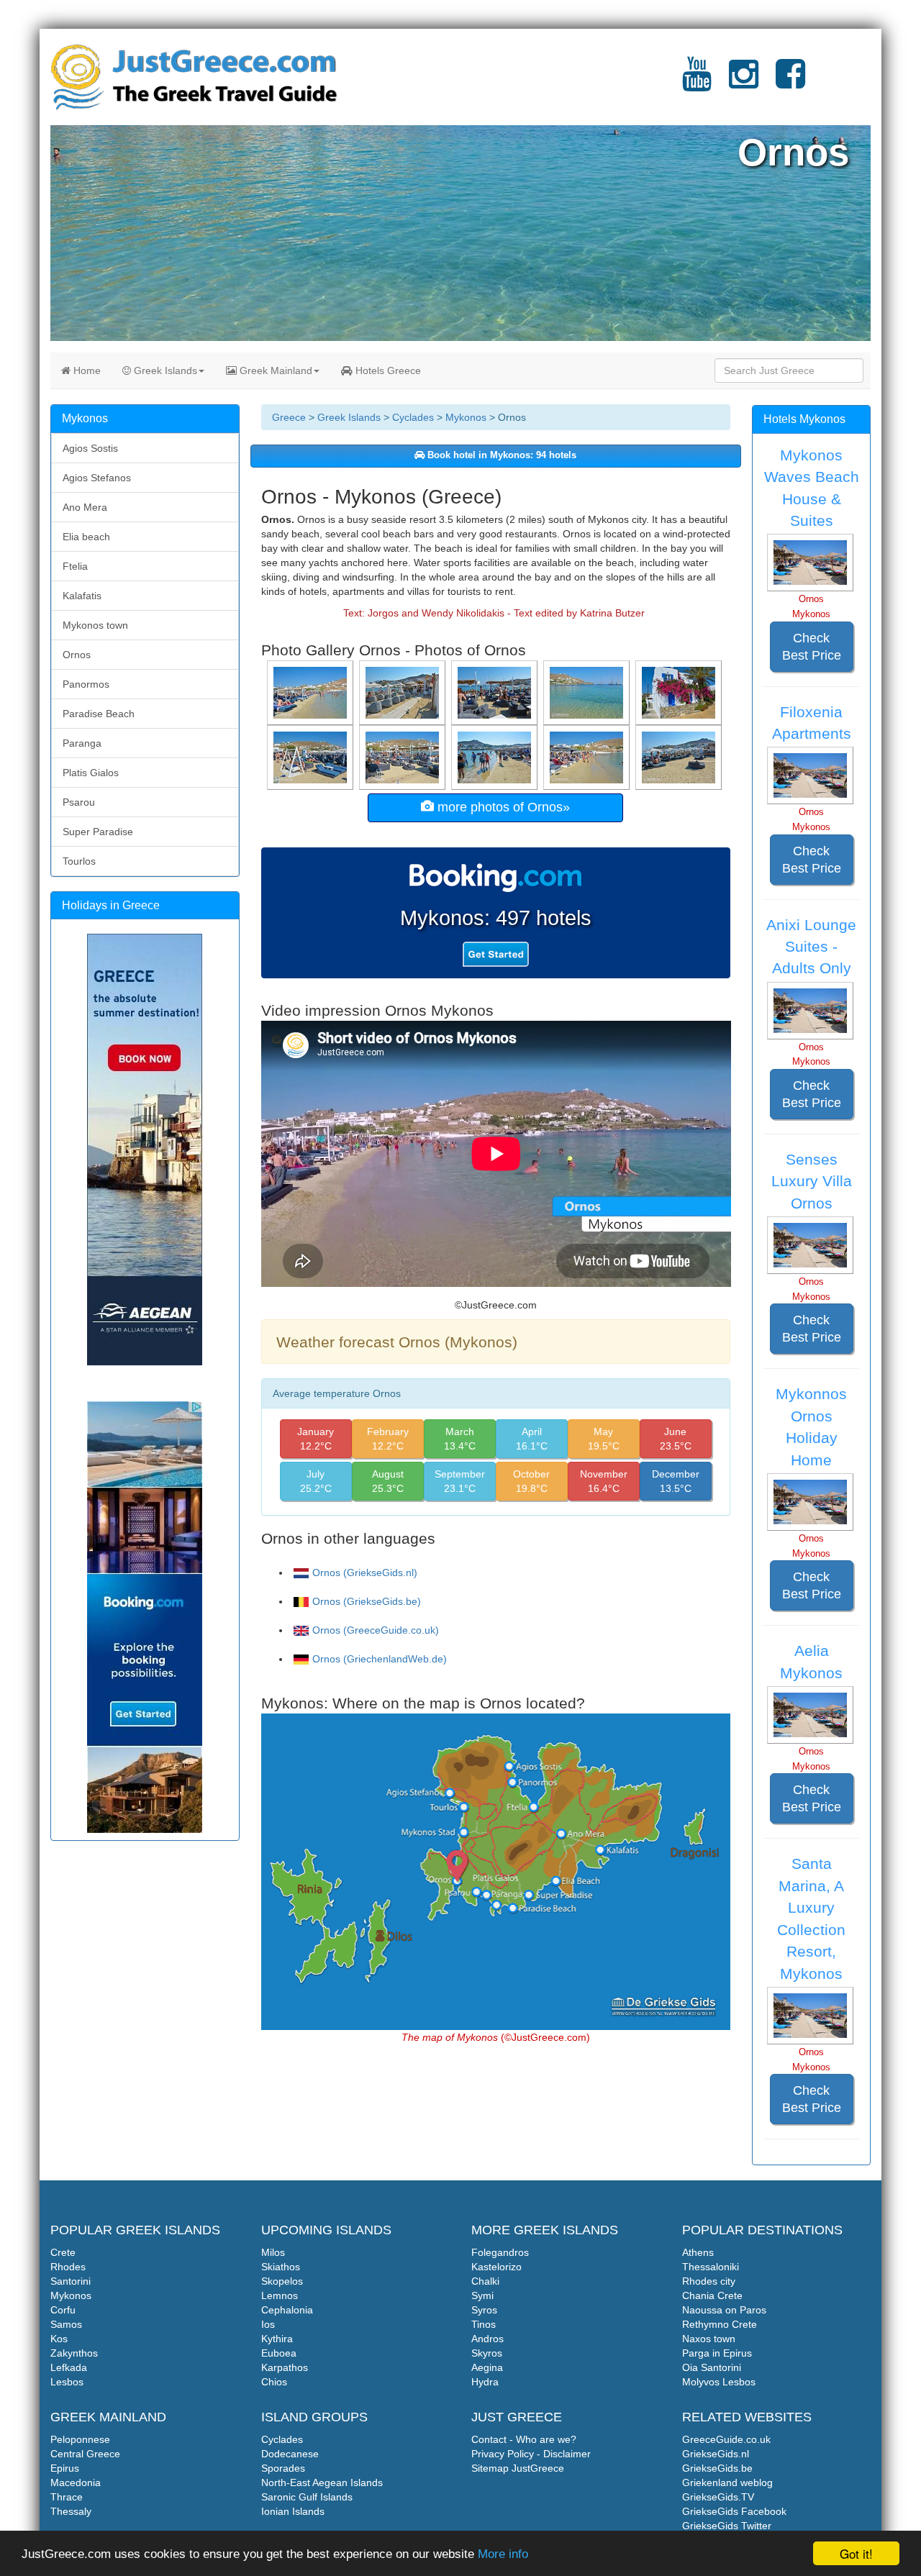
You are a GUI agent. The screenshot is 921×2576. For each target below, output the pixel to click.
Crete (63, 2252)
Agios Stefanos (97, 478)
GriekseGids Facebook (734, 2511)
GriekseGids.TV (718, 2497)
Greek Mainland (275, 370)
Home (86, 370)
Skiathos (281, 2267)
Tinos (484, 2324)
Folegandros (500, 2252)
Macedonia (76, 2482)
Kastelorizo (496, 2267)
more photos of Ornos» (502, 807)
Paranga (82, 743)
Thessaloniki (711, 2267)
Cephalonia (287, 2310)
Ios (268, 2324)
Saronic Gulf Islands (307, 2497)
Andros (487, 2339)
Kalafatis (82, 596)
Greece (289, 417)
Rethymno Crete (720, 2324)
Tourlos (79, 861)
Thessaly (71, 2511)
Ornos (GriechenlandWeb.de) (380, 1659)
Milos (273, 2252)
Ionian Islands (293, 2511)
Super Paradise (98, 832)
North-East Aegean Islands (322, 2482)
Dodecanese (290, 2454)
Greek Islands (164, 370)
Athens (698, 2252)
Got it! (856, 2553)
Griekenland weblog (727, 2482)
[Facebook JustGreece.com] (790, 83)
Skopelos (282, 2281)
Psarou (79, 802)
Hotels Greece (387, 370)
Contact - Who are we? (524, 2439)
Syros (484, 2310)
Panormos (86, 684)
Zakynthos (74, 2353)
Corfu (63, 2310)
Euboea (279, 2353)
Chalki (485, 2281)
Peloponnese (80, 2439)
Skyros (487, 2353)
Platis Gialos (91, 773)
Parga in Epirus (717, 2353)
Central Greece (85, 2454)
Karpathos (285, 2367)
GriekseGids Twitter (727, 2526)
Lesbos (67, 2382)
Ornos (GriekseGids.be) (367, 1601)
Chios (274, 2382)
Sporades (283, 2468)
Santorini (71, 2281)
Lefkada (69, 2367)
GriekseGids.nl (716, 2454)
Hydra (485, 2382)
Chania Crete (712, 2295)
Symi (482, 2295)
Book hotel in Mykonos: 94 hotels (500, 455)
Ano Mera (85, 507)
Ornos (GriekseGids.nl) (365, 1573)
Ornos (77, 655)
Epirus (65, 2468)
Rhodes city (709, 2281)
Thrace (67, 2497)
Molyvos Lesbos (719, 2382)
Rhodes (68, 2267)
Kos (59, 2339)
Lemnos (280, 2295)
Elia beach (86, 537)
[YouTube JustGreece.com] (697, 83)
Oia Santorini (712, 2367)
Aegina (487, 2367)
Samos (66, 2324)
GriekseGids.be (717, 2468)
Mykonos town (95, 625)
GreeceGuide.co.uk (726, 2439)
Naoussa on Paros (724, 2310)
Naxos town (709, 2339)
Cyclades (413, 417)
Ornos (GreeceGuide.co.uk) (376, 1630)
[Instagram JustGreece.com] (744, 83)
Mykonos (466, 417)
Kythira (277, 2339)
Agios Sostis (90, 448)
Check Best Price (812, 647)
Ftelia (75, 566)
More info (503, 2554)
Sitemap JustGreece (518, 2468)
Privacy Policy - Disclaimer (531, 2454)
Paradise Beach (99, 714)
